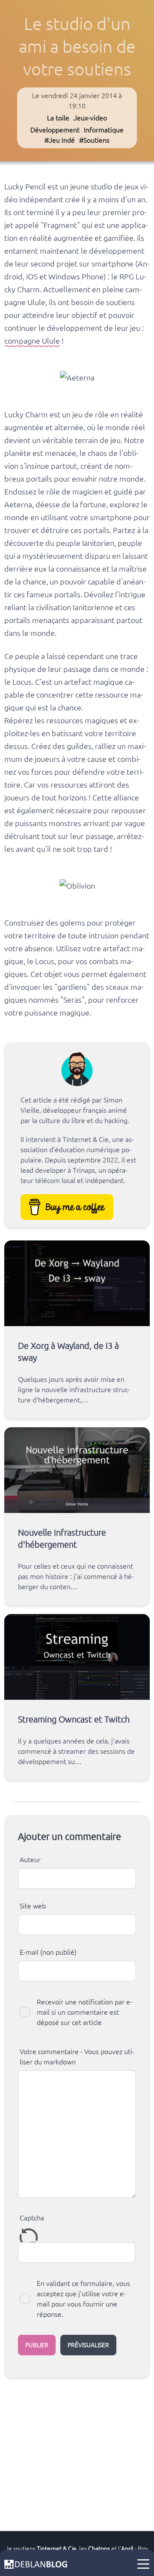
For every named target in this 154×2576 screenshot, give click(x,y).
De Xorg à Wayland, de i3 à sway (68, 1352)
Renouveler (29, 2237)
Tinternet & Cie (57, 2549)
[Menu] (143, 2564)
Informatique (104, 130)
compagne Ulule (32, 341)
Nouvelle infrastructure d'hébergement (62, 1538)
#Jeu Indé (60, 140)
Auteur (30, 1860)
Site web (33, 1906)
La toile (58, 118)
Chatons (99, 2549)
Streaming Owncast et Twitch (74, 1719)
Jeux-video (90, 118)
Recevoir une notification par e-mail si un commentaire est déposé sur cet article (84, 2012)
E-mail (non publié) (48, 1952)
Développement (55, 130)
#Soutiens (94, 140)
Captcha (32, 2218)
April (127, 2549)
